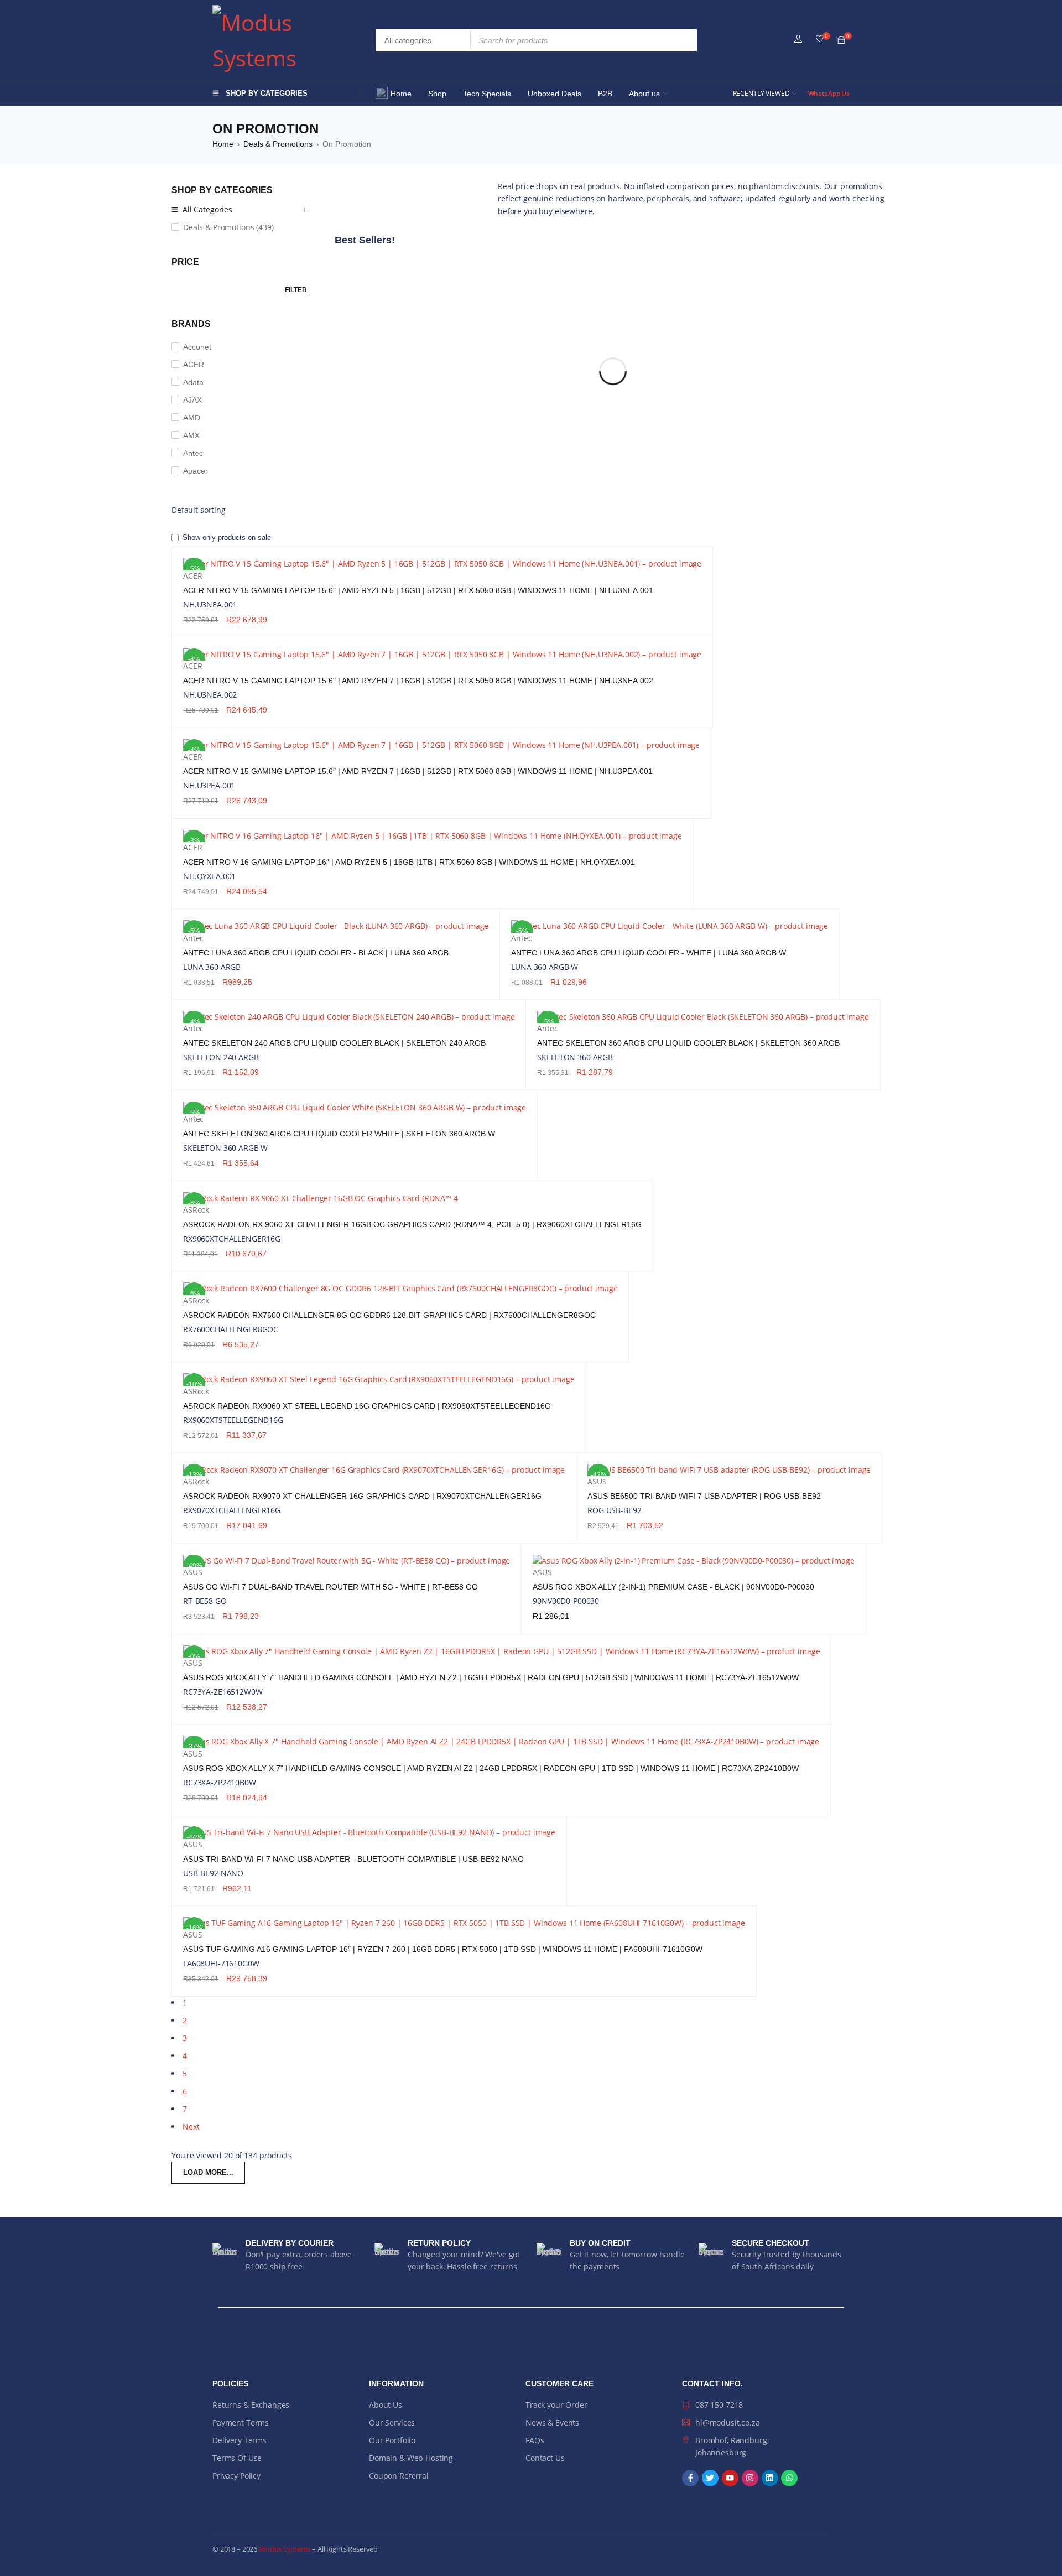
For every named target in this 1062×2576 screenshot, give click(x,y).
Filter (296, 290)
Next (191, 2126)
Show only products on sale (226, 537)
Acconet (197, 347)
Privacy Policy (236, 2476)
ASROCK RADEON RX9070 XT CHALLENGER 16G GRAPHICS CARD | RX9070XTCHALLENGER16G (362, 1496)
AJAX (192, 400)
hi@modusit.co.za (728, 2422)
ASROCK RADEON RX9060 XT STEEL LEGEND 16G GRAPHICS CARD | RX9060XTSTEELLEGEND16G (367, 1406)
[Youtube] (730, 2478)
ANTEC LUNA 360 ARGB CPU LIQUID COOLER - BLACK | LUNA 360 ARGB (316, 953)
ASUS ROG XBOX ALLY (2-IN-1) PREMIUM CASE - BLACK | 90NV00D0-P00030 (673, 1587)
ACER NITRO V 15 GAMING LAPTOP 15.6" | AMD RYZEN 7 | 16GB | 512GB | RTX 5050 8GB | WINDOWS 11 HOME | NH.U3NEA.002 (418, 681)
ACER (194, 365)
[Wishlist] (820, 39)
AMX (191, 435)
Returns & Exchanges (251, 2405)
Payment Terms (241, 2422)
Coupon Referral (399, 2476)
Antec (193, 453)
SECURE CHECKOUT (771, 2243)
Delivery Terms (240, 2440)
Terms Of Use (237, 2458)
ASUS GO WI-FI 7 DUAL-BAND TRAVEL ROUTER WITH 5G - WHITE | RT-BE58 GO (330, 1587)
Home (223, 144)
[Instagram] (750, 2478)
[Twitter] (710, 2478)
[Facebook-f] (690, 2478)
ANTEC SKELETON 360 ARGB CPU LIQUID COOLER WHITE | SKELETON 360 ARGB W (339, 1134)
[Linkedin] (770, 2478)
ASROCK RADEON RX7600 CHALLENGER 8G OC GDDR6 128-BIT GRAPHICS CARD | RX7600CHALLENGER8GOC (389, 1315)
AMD (192, 418)
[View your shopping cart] (841, 40)
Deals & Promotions (278, 144)
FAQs (535, 2440)
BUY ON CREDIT (600, 2243)
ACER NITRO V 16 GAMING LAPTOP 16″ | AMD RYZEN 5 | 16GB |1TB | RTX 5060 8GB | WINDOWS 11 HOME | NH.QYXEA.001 (409, 862)
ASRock (196, 1210)
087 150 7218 (719, 2405)
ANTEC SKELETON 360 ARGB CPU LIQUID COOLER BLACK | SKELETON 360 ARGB (688, 1043)
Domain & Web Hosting (411, 2458)
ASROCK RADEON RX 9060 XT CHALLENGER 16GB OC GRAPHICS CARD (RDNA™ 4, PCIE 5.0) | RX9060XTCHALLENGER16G (412, 1224)
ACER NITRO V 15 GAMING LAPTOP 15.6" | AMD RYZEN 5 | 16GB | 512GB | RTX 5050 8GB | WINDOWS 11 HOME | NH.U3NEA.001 (418, 590)
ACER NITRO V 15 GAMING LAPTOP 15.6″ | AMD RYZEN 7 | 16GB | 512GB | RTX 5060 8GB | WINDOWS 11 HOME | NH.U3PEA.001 (418, 771)
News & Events (552, 2422)
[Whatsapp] (789, 2478)
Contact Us (545, 2458)
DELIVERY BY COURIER (290, 2243)
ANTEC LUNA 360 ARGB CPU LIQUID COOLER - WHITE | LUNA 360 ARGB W (649, 953)
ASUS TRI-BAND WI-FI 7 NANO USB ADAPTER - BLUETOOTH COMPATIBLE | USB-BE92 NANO (353, 1859)
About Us (386, 2405)
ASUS (597, 1481)
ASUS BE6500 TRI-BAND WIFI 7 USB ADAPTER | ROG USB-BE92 (704, 1496)
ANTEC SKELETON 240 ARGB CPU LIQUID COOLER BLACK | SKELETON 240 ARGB (334, 1043)
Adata (193, 382)
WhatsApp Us (829, 93)
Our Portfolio (392, 2440)
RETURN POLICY (439, 2243)
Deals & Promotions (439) (228, 227)
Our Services (392, 2422)
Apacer (196, 471)
